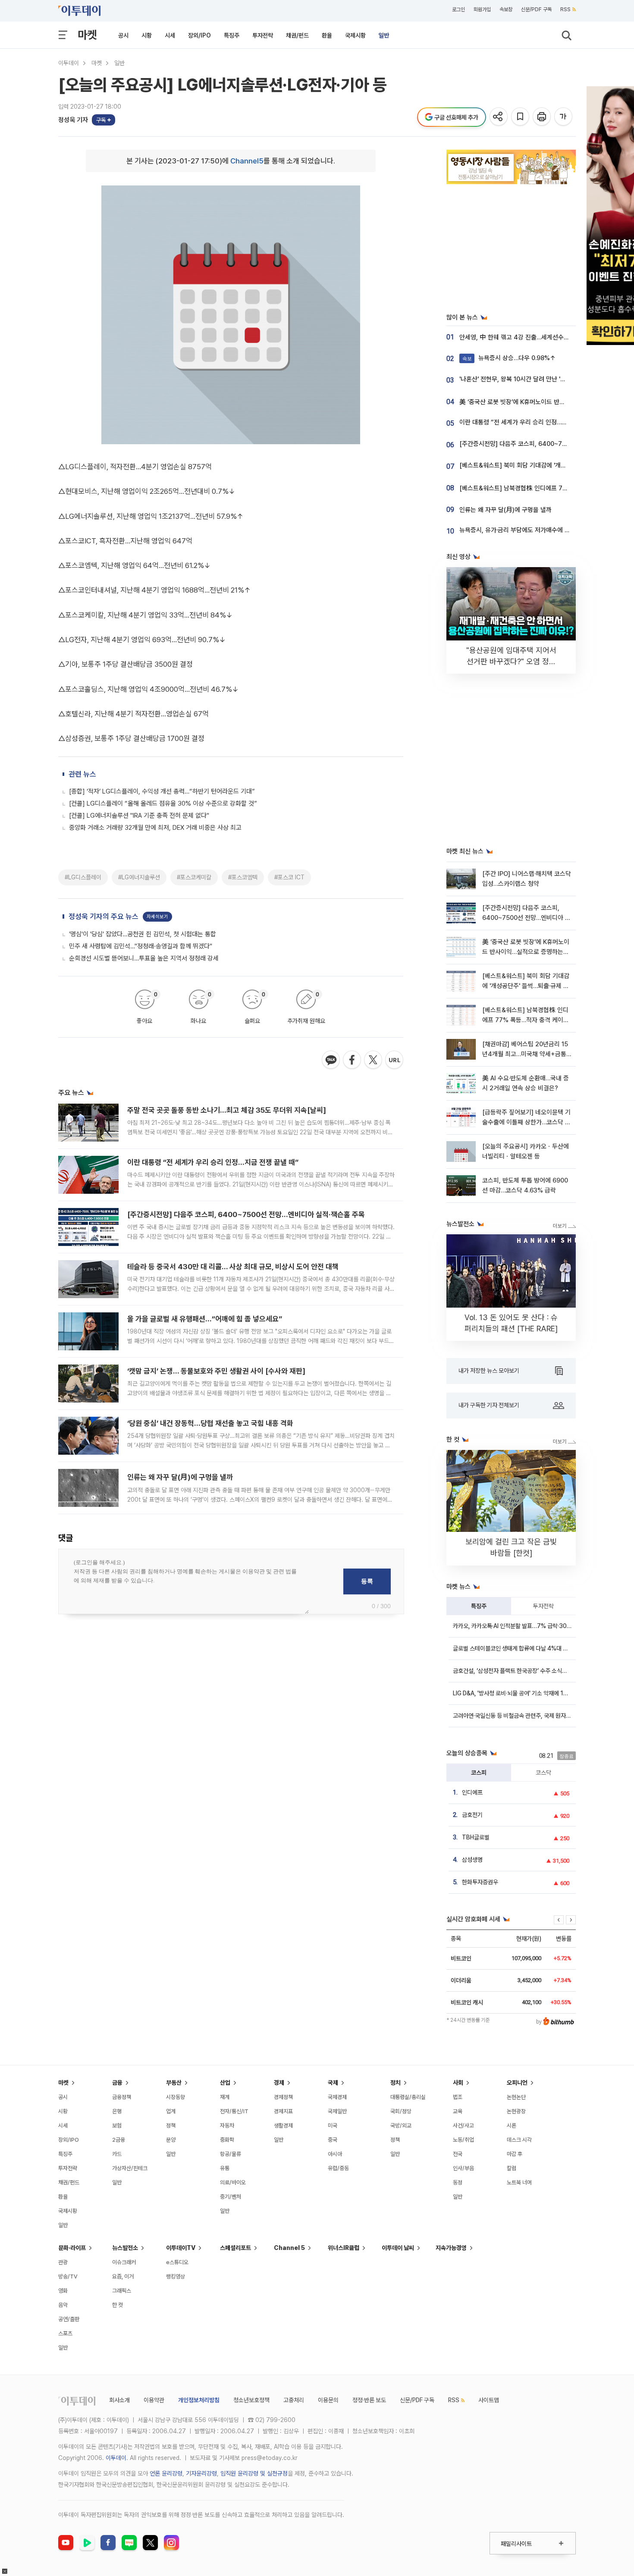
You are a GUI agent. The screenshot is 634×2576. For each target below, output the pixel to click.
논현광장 (516, 2111)
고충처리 (294, 2400)
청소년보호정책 (251, 2400)
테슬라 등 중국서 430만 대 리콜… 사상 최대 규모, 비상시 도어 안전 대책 (233, 1267)
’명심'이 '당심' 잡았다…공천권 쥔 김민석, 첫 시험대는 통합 (143, 934)
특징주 (232, 35)
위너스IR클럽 (344, 2248)
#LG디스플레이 (83, 877)
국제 (333, 2083)
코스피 (479, 1773)
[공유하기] (499, 117)
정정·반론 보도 (369, 2400)
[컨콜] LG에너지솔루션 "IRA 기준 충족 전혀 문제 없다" (139, 816)
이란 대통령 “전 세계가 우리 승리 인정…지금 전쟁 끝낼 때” (213, 1162)
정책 (171, 2126)
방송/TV (68, 2276)
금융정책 (122, 2097)
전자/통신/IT (234, 2111)
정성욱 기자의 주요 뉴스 (104, 916)
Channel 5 (289, 2248)
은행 (117, 2111)
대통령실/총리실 (408, 2097)
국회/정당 (401, 2111)
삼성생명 (472, 1860)
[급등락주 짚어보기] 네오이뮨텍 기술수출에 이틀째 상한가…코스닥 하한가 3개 (526, 1122)
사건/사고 (463, 2126)
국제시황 (355, 35)
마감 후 (515, 2154)
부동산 (174, 2083)
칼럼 (512, 2168)
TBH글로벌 (476, 1837)
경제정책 (283, 2097)
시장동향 (176, 2097)
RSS (565, 9)
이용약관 (154, 2400)
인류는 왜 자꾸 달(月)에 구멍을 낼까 (180, 1477)
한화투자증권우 (480, 1882)
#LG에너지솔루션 (139, 877)
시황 (147, 35)
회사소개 (119, 2400)
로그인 (458, 9)
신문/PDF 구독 (536, 9)
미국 (333, 2126)
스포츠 (65, 2333)
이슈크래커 (124, 2262)
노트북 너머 (519, 2182)
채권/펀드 (297, 35)
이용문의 (328, 2400)
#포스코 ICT (289, 877)
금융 (117, 2083)
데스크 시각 (519, 2140)
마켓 (87, 35)
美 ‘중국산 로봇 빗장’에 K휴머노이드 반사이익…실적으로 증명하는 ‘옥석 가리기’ (526, 952)
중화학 (227, 2140)
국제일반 (337, 2111)
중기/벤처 (231, 2197)
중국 (333, 2140)
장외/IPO (199, 35)
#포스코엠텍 (243, 877)
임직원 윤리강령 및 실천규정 (254, 2473)
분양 (171, 2140)
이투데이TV (181, 2248)
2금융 (119, 2140)
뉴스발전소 (125, 2248)
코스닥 (543, 1773)
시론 (512, 2126)
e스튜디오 (177, 2262)
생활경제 (283, 2126)
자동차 (227, 2126)
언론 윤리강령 (166, 2473)
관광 (63, 2262)
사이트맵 (489, 2400)
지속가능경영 (451, 2248)
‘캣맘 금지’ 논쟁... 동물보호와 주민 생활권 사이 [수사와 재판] (216, 1371)
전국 (458, 2154)
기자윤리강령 (201, 2473)
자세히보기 (157, 917)
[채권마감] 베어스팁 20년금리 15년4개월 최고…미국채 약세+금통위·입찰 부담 (525, 1054)
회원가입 (482, 9)
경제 (279, 2083)
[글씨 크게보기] (564, 117)
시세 (170, 35)
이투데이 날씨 (398, 2248)
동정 (458, 2182)
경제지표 (283, 2111)
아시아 (335, 2154)
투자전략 (263, 35)
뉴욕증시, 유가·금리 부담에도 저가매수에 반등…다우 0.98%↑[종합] (547, 530)
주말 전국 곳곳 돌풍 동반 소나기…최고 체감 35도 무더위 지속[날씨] (227, 1110)
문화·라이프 (72, 2248)
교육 (458, 2111)
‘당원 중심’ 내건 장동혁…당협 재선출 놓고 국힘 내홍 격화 (210, 1423)
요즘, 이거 (123, 2276)
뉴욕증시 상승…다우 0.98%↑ (509, 358)
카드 (117, 2154)
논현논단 (516, 2097)
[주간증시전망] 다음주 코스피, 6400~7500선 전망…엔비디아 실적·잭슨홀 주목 (246, 1214)
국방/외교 (401, 2126)
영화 (63, 2291)
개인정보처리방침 (199, 2400)
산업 (225, 2083)
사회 (458, 2083)
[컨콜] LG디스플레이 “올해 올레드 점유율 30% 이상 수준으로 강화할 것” (163, 803)
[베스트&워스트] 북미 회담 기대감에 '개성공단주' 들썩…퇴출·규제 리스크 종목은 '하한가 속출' (526, 986)
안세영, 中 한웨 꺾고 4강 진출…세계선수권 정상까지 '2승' (533, 337)
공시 (123, 35)
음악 (63, 2305)
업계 (171, 2111)
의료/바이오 (233, 2182)
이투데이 (69, 63)
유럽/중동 (338, 2168)
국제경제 (337, 2097)
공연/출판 (69, 2319)
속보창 (506, 9)
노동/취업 (463, 2140)
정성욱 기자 (73, 120)
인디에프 (472, 1792)
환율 (327, 35)
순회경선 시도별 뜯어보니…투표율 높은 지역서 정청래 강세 (144, 958)
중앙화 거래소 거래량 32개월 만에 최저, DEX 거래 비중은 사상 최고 (155, 828)
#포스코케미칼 (194, 877)
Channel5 (247, 161)
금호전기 (472, 1815)
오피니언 (517, 2083)
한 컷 (118, 2305)
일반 (384, 35)
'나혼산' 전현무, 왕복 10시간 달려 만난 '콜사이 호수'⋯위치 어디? (542, 379)
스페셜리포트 (235, 2248)
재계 (225, 2097)
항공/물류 (231, 2154)
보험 (117, 2126)
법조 (458, 2097)
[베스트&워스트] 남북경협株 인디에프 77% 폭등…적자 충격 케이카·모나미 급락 (526, 1020)
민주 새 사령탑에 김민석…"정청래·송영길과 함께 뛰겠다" (141, 946)
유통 (225, 2168)
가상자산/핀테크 (130, 2168)
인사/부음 (463, 2168)
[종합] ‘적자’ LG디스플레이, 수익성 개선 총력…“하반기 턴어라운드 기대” (162, 791)
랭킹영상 (176, 2276)
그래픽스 (122, 2291)
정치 (395, 2083)
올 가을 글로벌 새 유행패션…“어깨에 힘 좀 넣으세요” (205, 1319)
